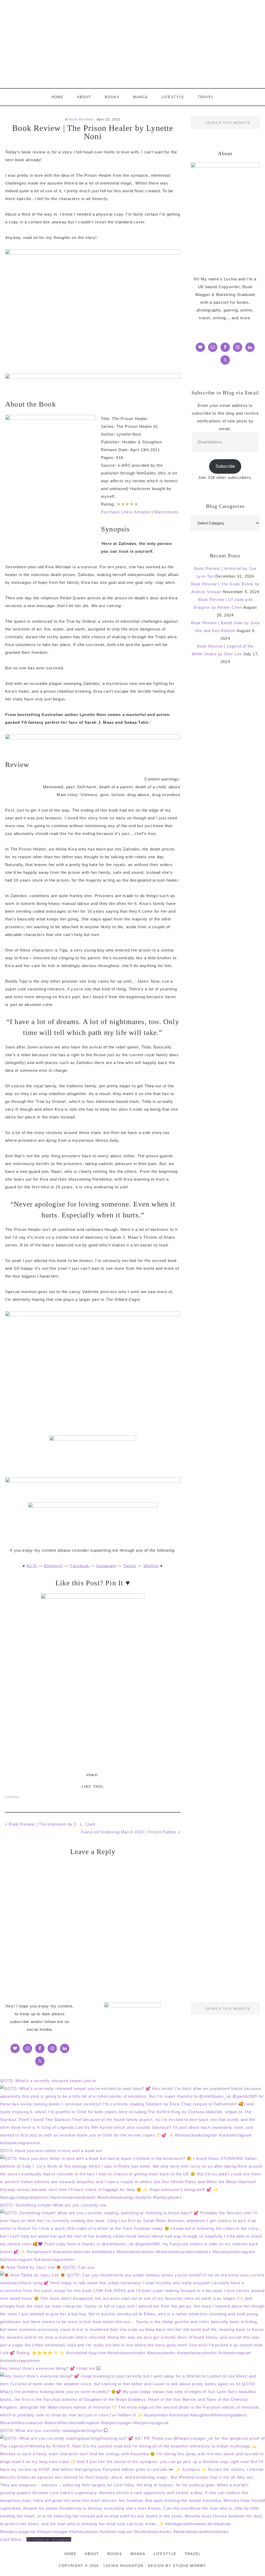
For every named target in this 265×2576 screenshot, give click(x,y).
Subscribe (225, 466)
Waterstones (167, 512)
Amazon (142, 512)
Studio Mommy (190, 2566)
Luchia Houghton (132, 44)
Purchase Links (116, 512)
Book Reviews (81, 119)
